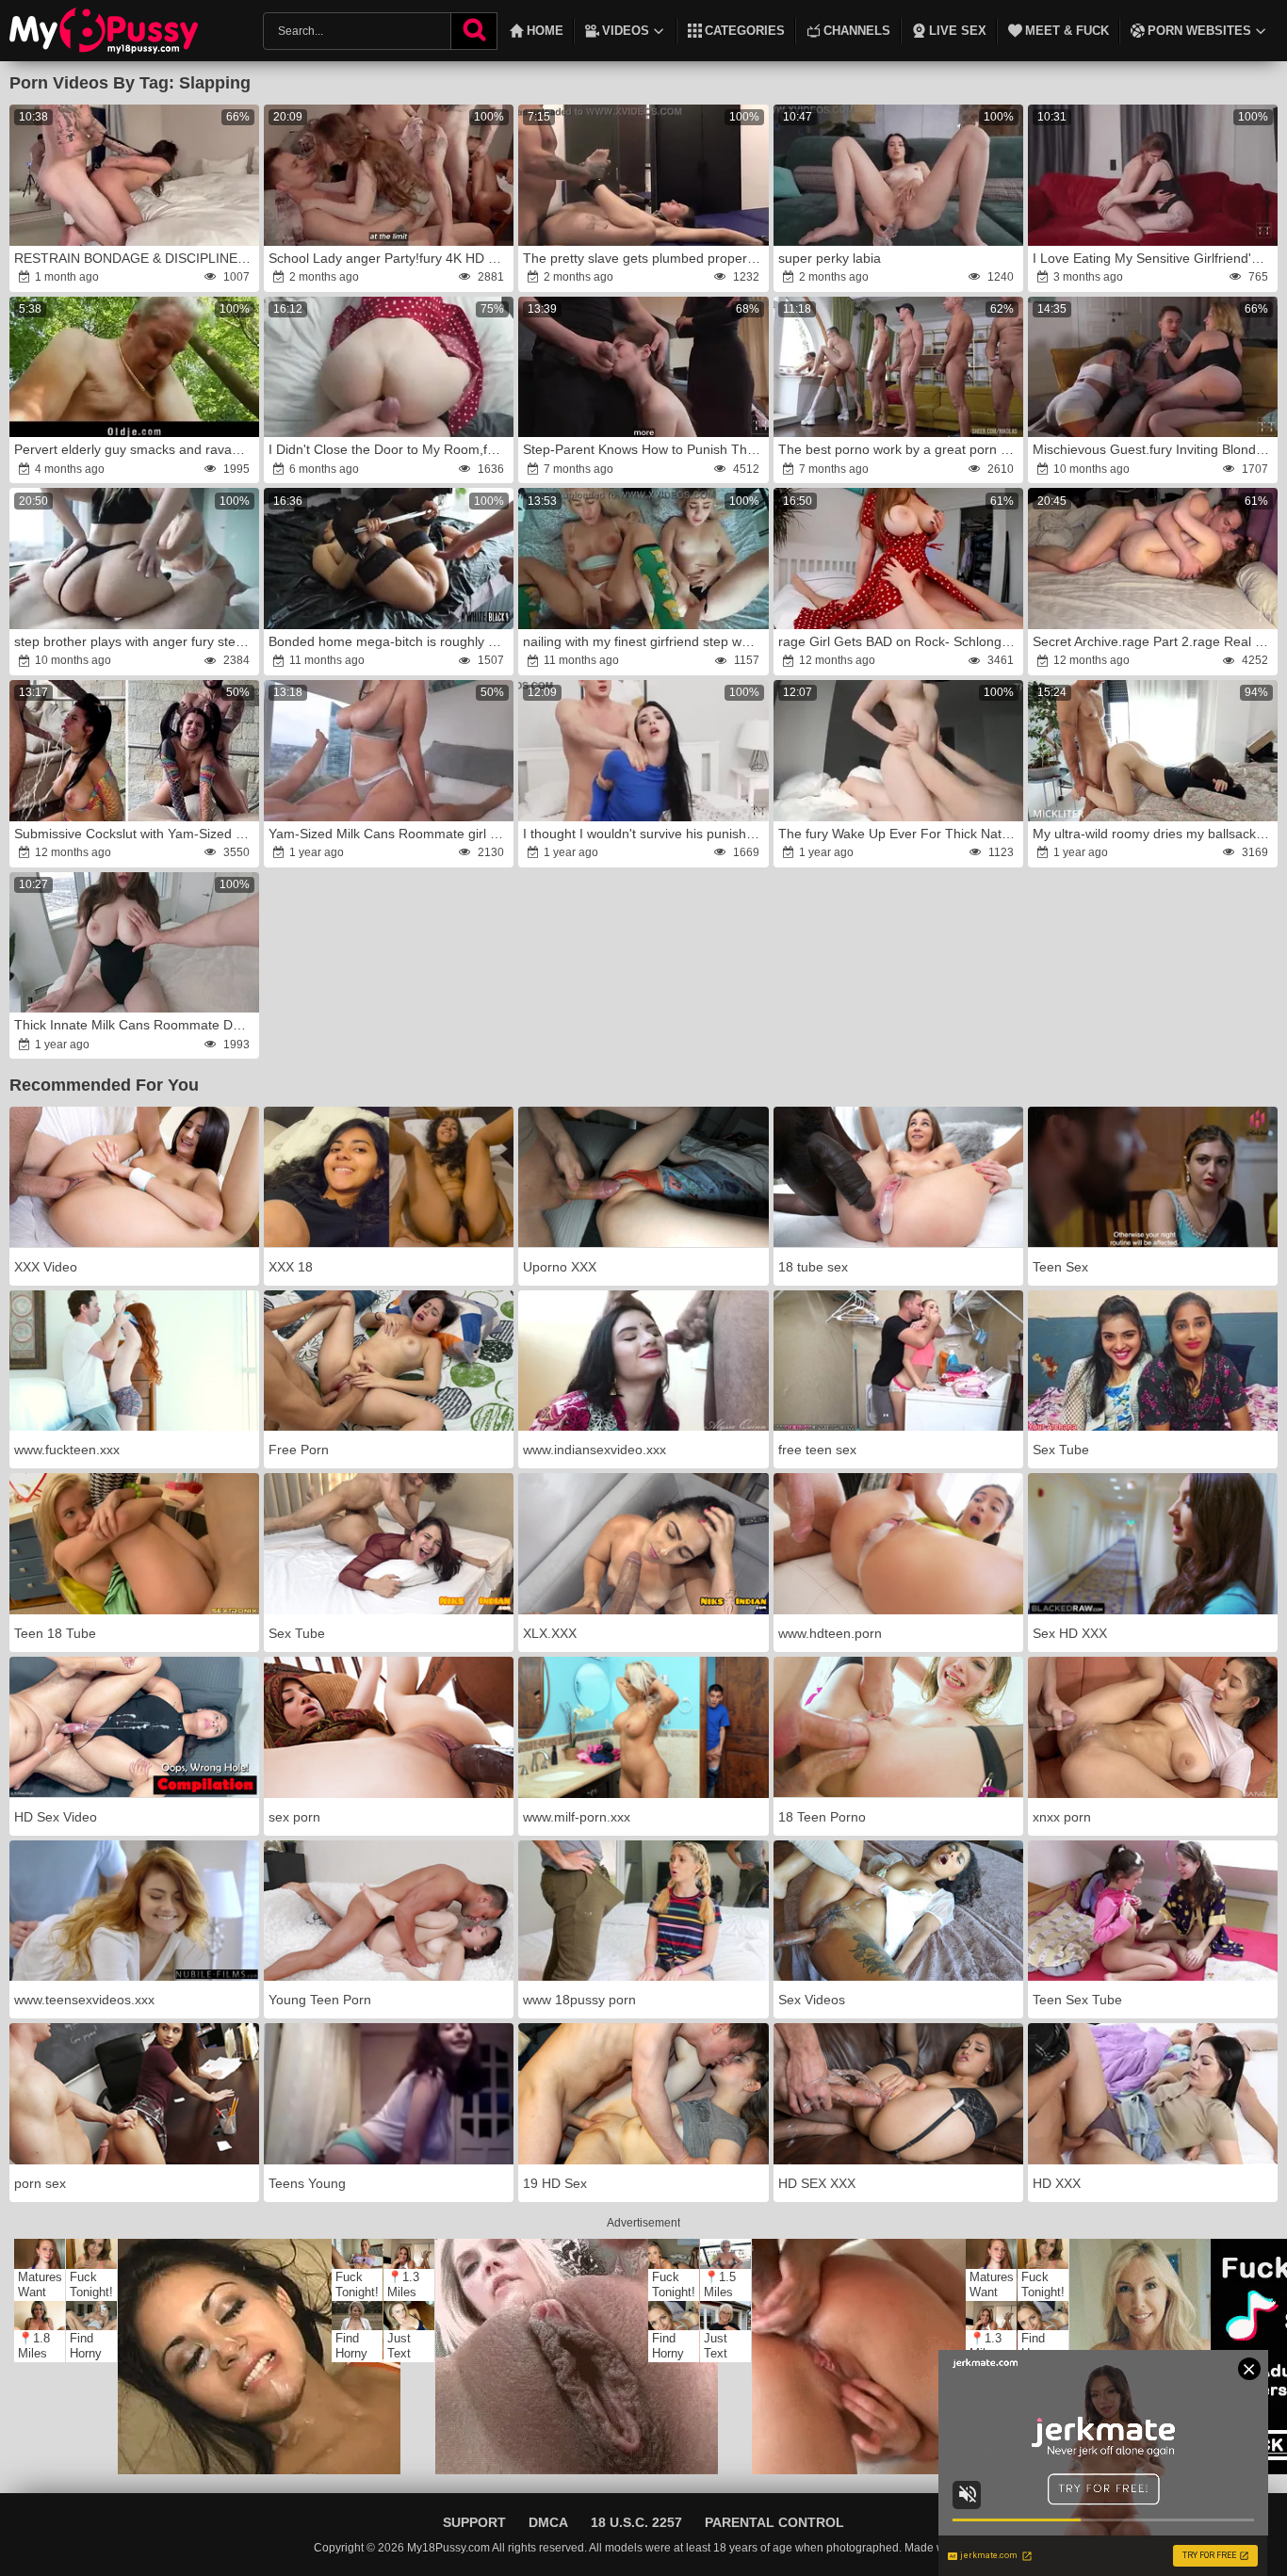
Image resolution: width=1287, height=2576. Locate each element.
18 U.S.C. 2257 (636, 2522)
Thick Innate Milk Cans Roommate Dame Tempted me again (136, 1025)
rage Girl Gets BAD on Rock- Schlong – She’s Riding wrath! (900, 641)
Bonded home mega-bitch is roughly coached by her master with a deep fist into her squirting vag (390, 641)
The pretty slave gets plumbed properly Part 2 (644, 258)
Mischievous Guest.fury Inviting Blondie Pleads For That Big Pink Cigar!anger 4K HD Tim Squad (1154, 449)
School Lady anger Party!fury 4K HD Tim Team (390, 258)
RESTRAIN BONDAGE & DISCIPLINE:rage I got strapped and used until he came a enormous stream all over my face (136, 258)
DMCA (548, 2522)
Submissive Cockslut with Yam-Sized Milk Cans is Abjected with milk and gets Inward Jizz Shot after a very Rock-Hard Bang (136, 834)
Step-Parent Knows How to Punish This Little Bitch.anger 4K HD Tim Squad (644, 449)
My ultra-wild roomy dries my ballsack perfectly (1154, 834)
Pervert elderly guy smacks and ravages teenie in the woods (136, 449)
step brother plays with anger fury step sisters (136, 641)
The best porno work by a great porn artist (900, 449)
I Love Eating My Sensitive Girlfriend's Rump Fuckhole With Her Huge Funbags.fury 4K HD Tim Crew (1154, 258)
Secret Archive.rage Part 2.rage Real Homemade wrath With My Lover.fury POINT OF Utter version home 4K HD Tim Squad (1154, 641)
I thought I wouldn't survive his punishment (644, 834)
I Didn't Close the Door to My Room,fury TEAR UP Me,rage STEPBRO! (390, 449)
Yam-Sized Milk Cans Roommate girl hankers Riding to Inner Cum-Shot (390, 834)
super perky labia (830, 258)
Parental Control (774, 2522)
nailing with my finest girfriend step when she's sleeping (644, 641)
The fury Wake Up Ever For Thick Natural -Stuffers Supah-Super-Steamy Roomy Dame (900, 834)
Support (474, 2522)
